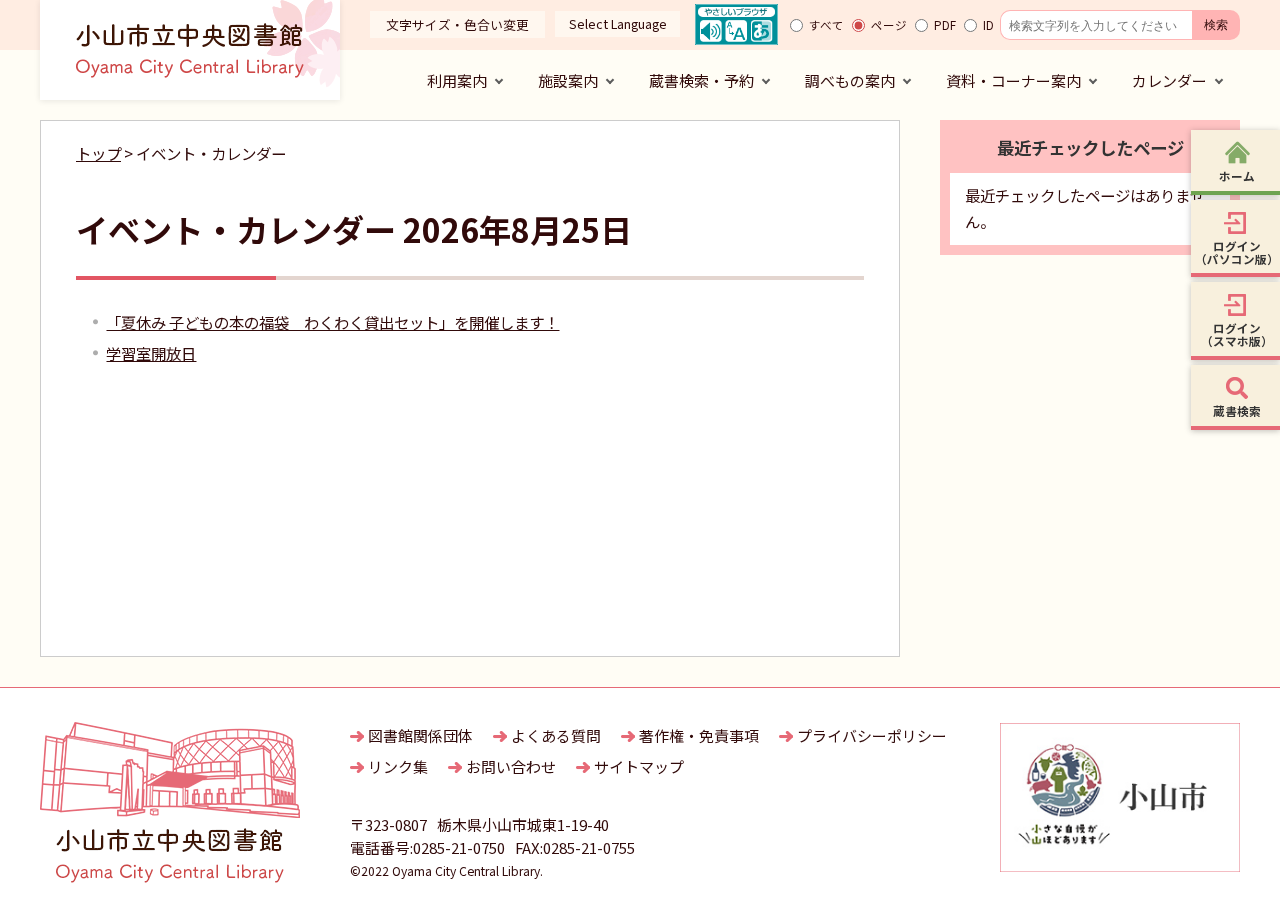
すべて (826, 25)
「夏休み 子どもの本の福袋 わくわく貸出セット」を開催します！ (332, 322)
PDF (945, 25)
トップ (98, 153)
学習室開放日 (151, 353)
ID (988, 25)
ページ (889, 25)
